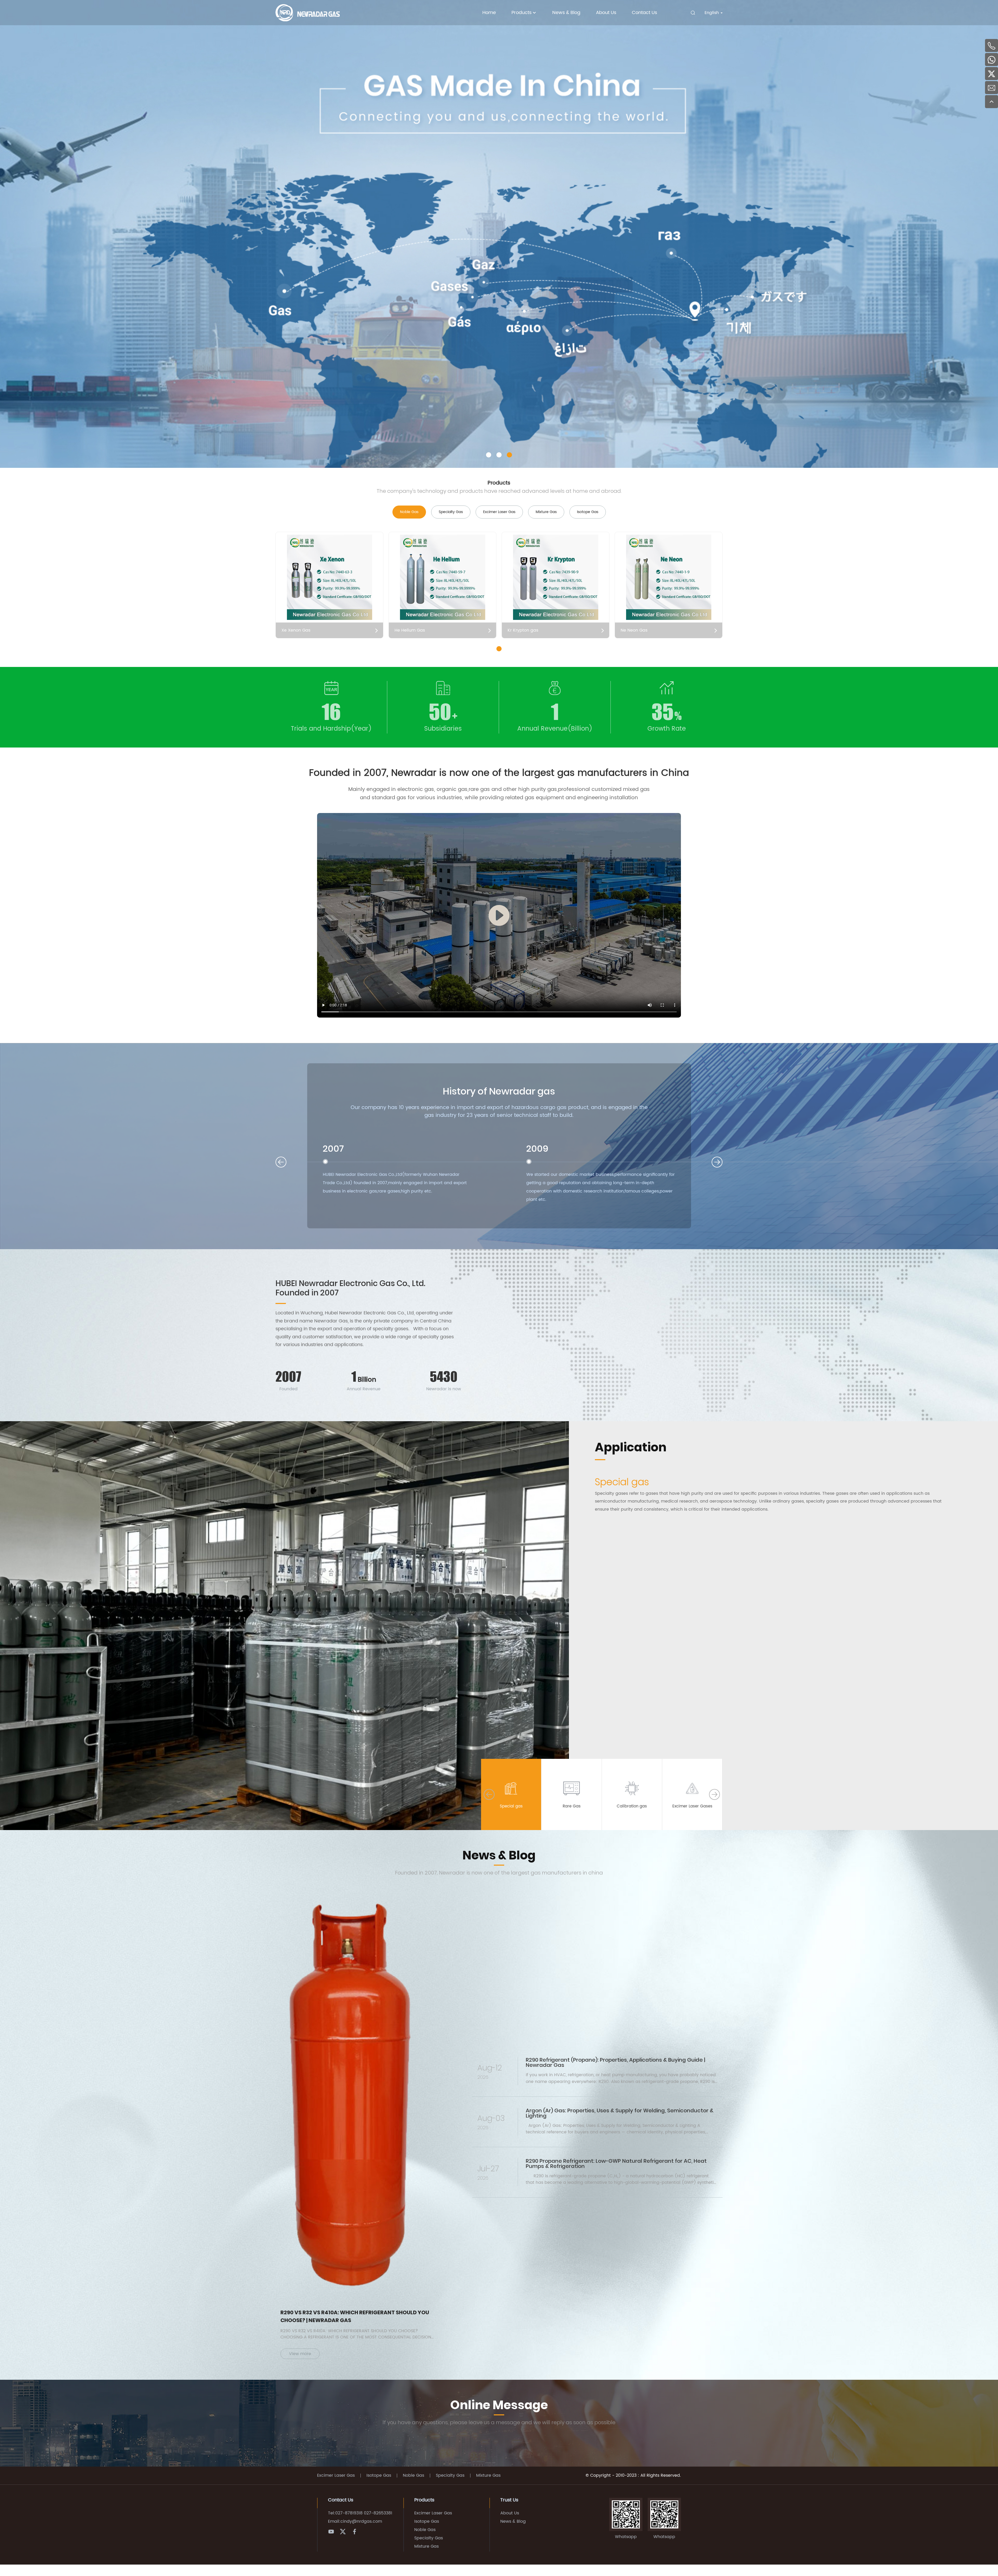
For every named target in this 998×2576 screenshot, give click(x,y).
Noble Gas (413, 2476)
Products (521, 13)
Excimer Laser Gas (336, 2476)
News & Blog (566, 13)
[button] (489, 455)
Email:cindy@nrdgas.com (355, 2521)
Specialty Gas (450, 2476)
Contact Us (644, 13)
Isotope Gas (379, 2476)
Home (489, 13)
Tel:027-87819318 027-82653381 (360, 2513)
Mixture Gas (488, 2476)
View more (300, 2354)
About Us (606, 13)
